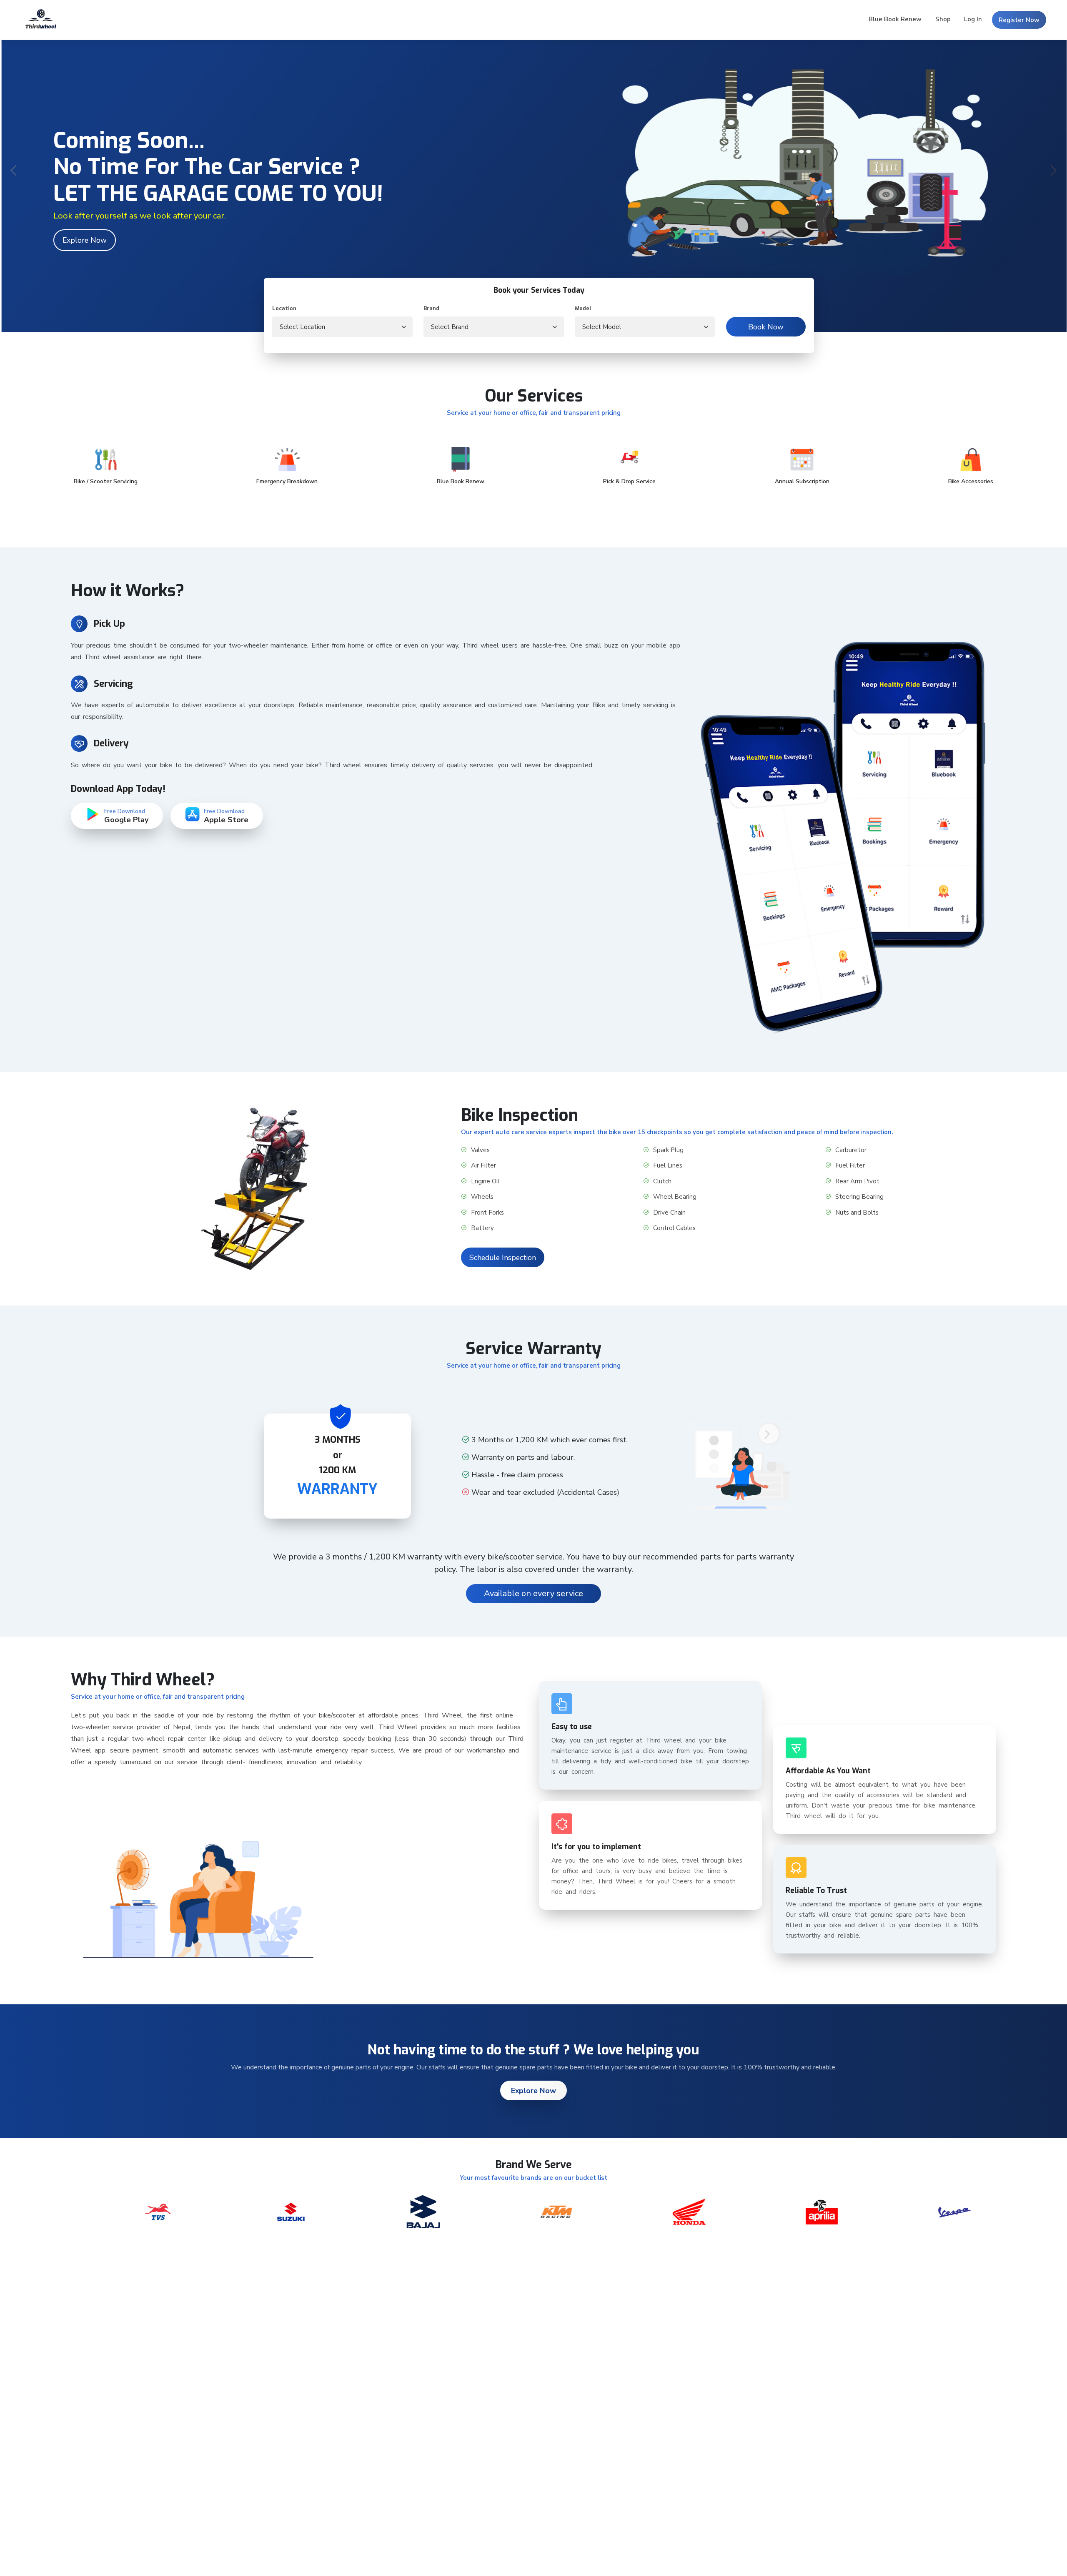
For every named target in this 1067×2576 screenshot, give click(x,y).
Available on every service (533, 1593)
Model (583, 308)
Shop (943, 19)
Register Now (1019, 20)
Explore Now (85, 240)
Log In (973, 19)
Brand (431, 308)
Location (284, 308)
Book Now (766, 327)
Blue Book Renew (895, 19)
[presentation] (14, 172)
